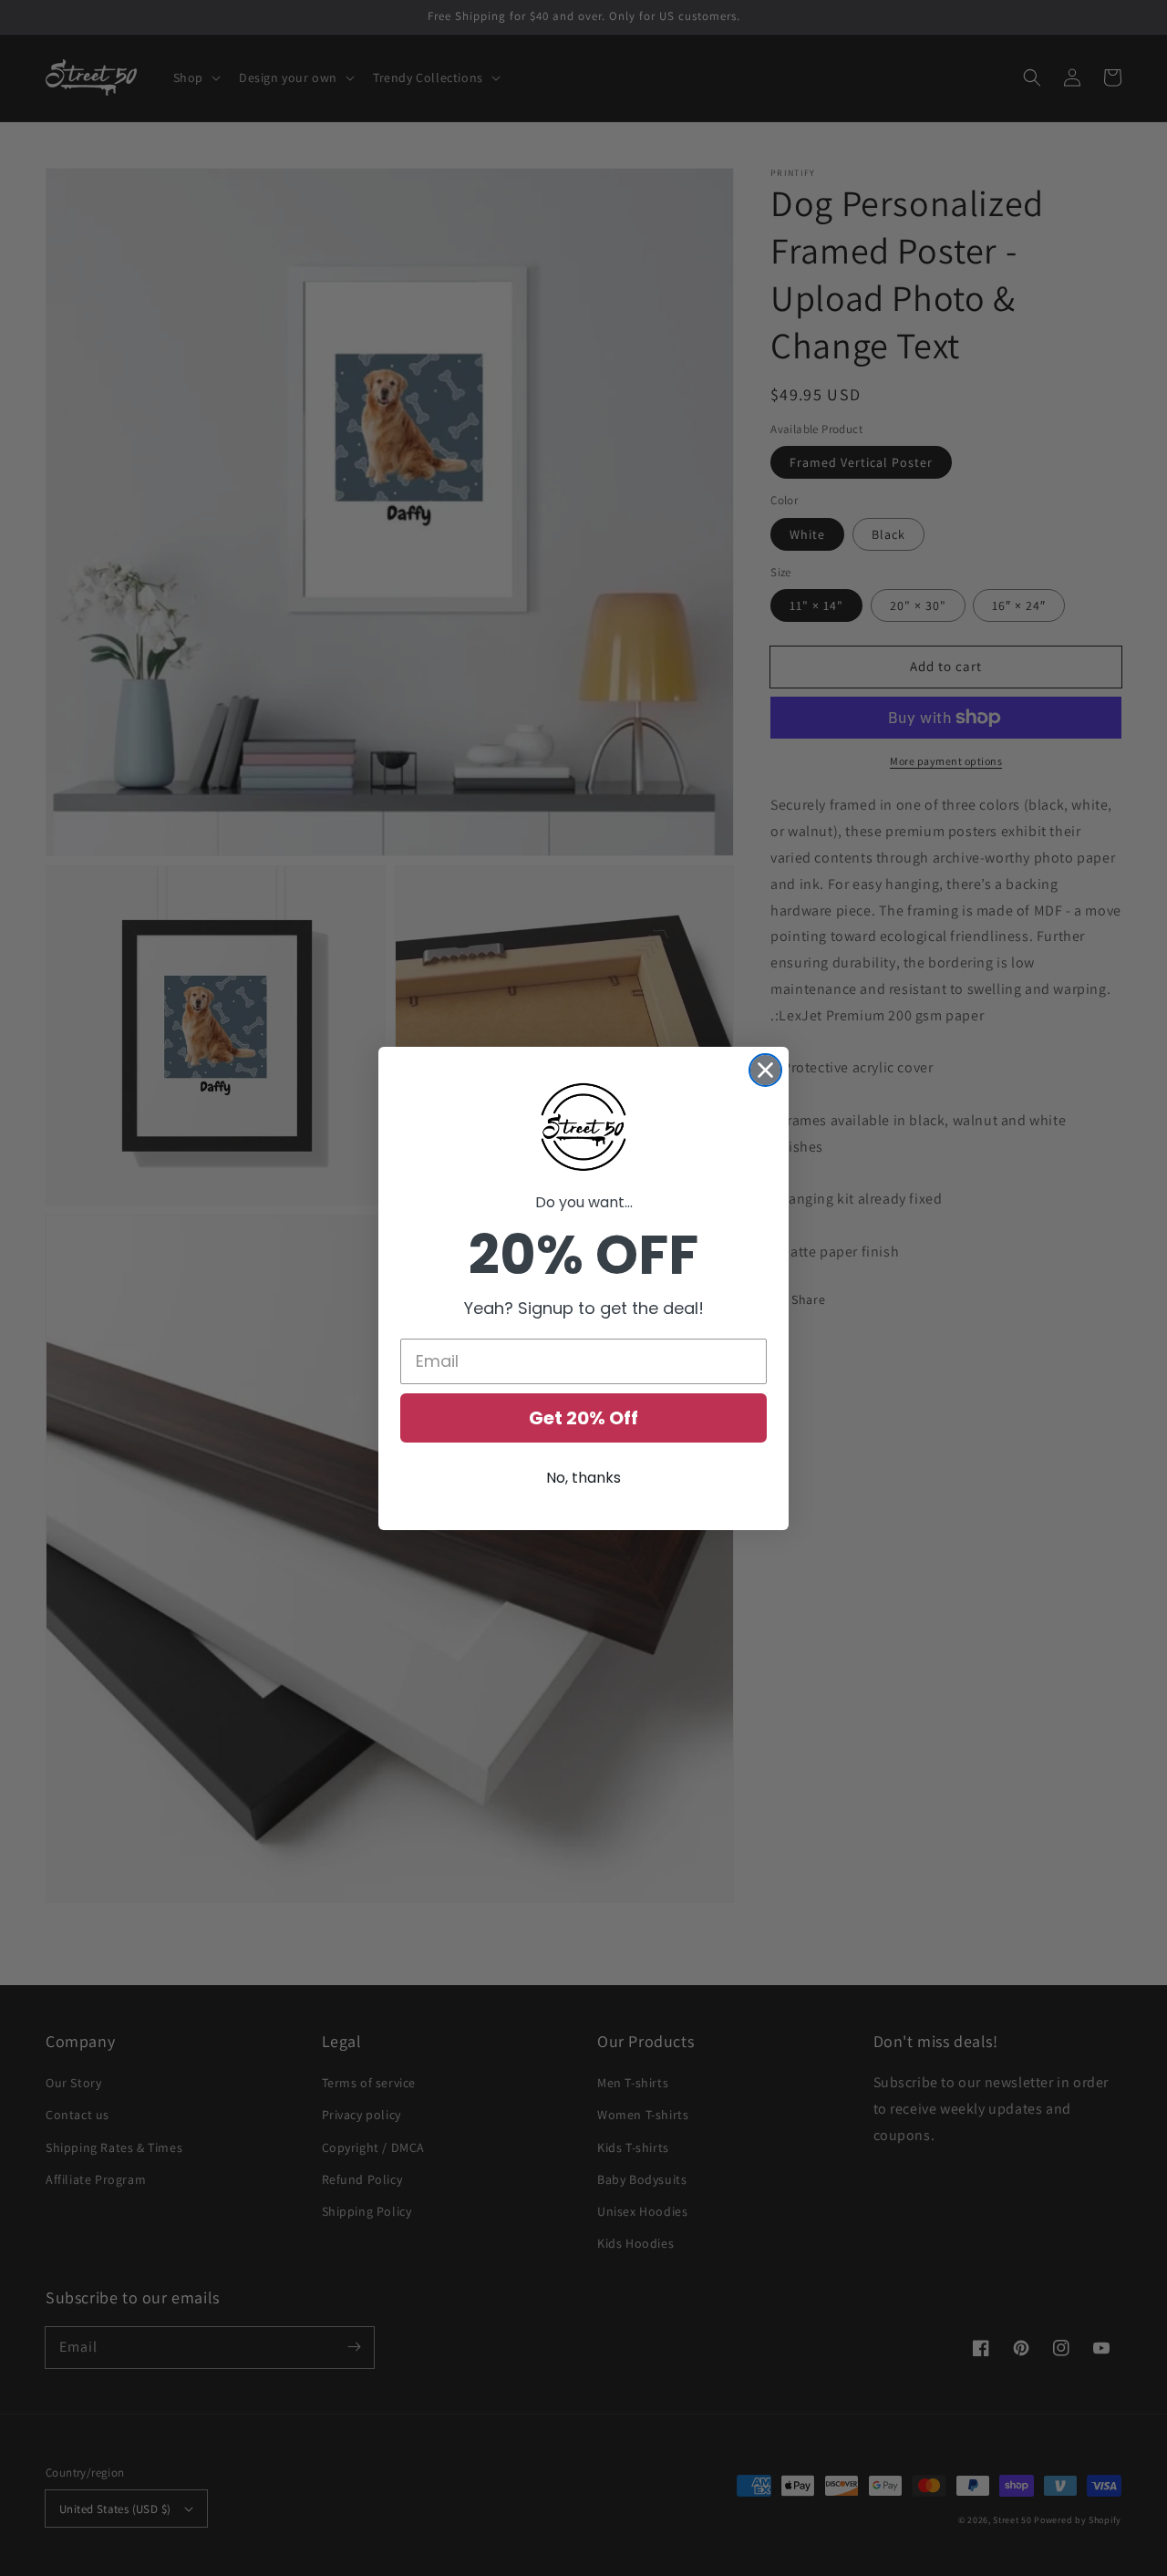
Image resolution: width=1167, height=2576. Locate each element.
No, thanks (583, 1478)
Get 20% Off (583, 1418)
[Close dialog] (765, 1070)
